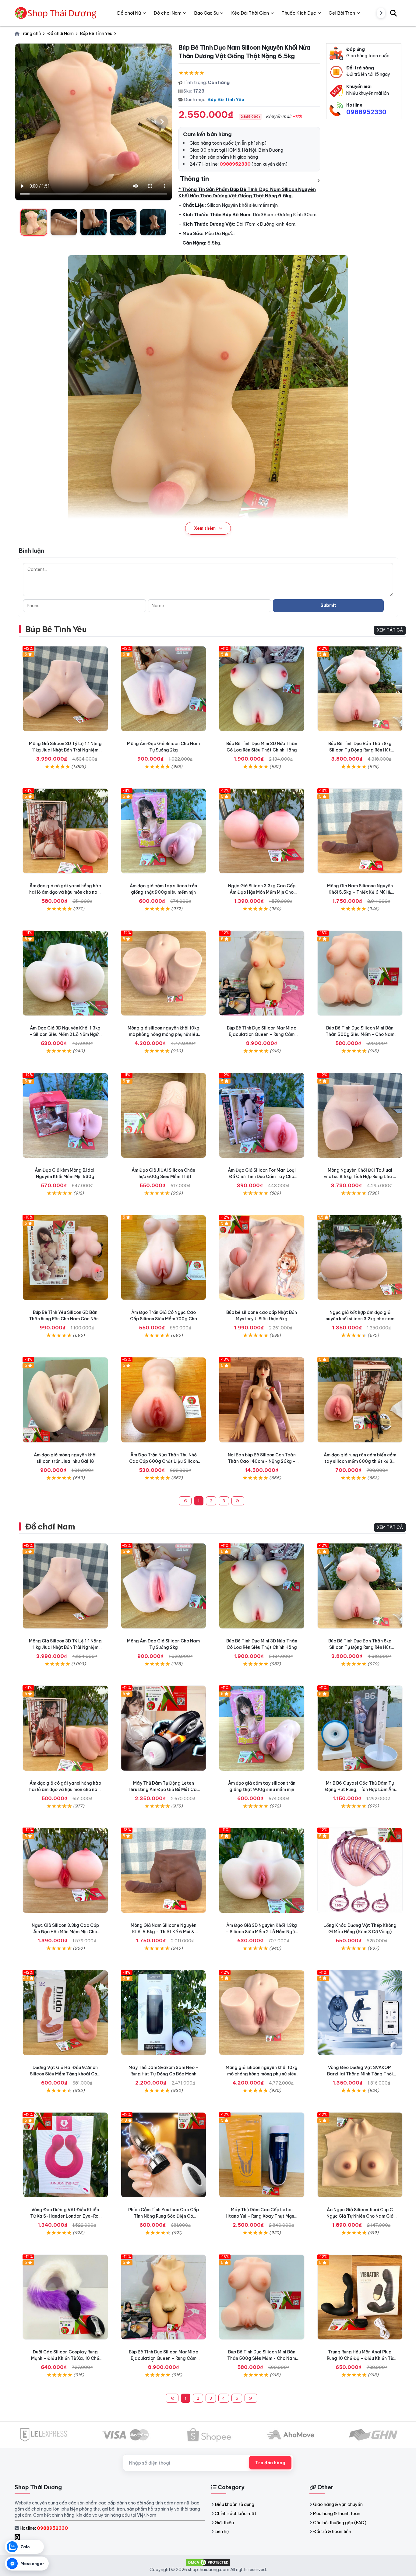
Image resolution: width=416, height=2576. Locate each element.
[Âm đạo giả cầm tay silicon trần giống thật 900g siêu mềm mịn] (164, 831)
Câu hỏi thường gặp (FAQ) (340, 2523)
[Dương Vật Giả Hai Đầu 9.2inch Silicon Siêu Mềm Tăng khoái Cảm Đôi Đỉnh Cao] (65, 2013)
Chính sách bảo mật (235, 2514)
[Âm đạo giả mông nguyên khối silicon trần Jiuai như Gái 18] (65, 1400)
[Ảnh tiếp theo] (162, 122)
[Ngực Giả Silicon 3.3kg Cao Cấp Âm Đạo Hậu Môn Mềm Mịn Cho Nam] (262, 831)
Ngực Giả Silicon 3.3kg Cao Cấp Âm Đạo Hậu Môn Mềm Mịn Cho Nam (262, 892)
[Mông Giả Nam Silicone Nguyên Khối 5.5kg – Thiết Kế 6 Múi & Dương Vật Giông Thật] (360, 831)
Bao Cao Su (206, 13)
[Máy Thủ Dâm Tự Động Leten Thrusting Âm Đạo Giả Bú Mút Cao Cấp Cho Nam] (164, 1728)
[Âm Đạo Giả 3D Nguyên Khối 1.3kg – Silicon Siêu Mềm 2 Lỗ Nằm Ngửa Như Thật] (65, 973)
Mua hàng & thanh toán (337, 2514)
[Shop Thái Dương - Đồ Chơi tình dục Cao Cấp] (56, 13)
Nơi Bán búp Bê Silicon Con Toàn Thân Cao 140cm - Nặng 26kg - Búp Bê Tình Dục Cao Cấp (262, 1461)
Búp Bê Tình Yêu (226, 99)
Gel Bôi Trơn (342, 13)
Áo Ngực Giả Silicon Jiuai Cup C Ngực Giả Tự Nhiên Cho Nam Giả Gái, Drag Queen (360, 2216)
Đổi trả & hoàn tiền (332, 2532)
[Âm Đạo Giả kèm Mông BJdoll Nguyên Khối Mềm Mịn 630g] (65, 1116)
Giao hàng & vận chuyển (338, 2504)
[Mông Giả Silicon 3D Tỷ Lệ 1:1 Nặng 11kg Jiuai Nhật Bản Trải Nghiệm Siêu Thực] (65, 689)
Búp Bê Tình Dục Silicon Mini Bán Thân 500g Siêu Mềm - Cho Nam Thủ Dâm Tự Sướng (360, 1034)
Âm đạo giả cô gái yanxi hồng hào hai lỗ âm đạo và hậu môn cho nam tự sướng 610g (65, 892)
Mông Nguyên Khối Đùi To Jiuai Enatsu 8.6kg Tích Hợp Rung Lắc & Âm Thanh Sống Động (360, 1177)
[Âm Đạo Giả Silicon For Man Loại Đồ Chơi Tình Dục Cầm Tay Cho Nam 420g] (262, 1116)
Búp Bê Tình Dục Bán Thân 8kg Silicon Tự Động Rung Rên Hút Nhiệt (360, 750)
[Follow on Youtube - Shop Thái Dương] (24, 2537)
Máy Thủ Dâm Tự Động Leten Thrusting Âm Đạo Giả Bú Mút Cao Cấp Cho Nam (164, 1789)
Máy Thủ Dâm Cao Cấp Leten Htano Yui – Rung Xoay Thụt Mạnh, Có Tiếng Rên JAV (262, 2216)
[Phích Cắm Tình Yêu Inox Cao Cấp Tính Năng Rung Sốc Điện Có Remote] (164, 2155)
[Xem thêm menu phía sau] (381, 13)
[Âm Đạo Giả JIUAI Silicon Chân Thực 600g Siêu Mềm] (164, 1116)
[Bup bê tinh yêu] (262, 1400)
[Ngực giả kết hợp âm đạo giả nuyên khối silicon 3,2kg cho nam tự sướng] (360, 1258)
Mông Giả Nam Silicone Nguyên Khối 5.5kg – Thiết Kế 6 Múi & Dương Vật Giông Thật (360, 892)
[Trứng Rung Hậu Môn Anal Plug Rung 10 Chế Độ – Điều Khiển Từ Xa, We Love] (360, 2297)
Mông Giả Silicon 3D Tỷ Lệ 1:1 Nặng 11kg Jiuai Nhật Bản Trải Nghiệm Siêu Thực (65, 750)
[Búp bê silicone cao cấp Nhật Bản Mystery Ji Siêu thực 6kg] (262, 1258)
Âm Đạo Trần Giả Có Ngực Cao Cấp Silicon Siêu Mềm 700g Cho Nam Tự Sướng (164, 1319)
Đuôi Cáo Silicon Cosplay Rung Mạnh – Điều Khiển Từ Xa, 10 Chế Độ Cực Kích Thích (65, 2358)
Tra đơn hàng (270, 2463)
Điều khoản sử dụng (234, 2504)
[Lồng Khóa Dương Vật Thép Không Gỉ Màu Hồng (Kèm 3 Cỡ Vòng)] (360, 1870)
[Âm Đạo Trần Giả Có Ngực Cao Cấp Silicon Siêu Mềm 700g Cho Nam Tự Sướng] (164, 1258)
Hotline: (44, 2528)
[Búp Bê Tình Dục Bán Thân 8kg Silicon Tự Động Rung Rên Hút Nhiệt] (360, 689)
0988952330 (366, 112)
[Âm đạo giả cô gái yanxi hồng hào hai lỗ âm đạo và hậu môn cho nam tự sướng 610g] (65, 831)
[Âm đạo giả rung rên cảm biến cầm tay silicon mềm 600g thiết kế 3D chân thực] (360, 1400)
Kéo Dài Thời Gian (250, 13)
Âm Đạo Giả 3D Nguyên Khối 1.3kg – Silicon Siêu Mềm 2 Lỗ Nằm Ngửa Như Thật (65, 1034)
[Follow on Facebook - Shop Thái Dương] (18, 2537)
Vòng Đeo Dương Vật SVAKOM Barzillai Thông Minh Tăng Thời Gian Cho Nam (360, 2074)
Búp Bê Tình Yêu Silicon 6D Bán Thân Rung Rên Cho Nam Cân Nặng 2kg (65, 1319)
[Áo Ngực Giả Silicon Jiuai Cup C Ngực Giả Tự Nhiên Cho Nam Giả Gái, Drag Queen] (360, 2155)
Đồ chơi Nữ (129, 13)
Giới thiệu (224, 2523)
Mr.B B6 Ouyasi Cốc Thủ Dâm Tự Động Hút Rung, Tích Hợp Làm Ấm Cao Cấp (360, 1789)
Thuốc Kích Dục (299, 13)
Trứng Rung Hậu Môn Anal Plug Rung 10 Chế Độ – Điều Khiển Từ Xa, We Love (360, 2358)
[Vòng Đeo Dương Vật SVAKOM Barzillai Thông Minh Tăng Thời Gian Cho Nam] (360, 2013)
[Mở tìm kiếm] (393, 13)
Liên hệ (222, 2532)
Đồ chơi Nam (50, 1527)
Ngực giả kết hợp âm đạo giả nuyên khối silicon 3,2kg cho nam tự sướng (360, 1319)
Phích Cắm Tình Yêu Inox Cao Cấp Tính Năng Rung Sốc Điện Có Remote (164, 2216)
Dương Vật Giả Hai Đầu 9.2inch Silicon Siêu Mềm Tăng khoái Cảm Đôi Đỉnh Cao (65, 2074)
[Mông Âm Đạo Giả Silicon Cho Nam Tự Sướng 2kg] (164, 689)
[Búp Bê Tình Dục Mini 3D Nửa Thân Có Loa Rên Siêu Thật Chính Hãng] (262, 689)
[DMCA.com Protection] (208, 2562)
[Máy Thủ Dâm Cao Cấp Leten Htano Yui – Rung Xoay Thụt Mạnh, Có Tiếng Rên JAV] (262, 2155)
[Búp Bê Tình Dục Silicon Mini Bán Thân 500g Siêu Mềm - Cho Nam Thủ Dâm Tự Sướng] (360, 973)
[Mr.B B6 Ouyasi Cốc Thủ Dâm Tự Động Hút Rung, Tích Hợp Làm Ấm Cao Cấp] (360, 1728)
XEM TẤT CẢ (390, 630)
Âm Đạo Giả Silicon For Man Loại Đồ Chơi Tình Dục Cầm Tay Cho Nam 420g (262, 1177)
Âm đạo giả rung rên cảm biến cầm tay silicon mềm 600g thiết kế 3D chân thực (360, 1461)
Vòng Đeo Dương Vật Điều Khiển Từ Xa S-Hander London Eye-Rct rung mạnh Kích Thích (65, 2216)
